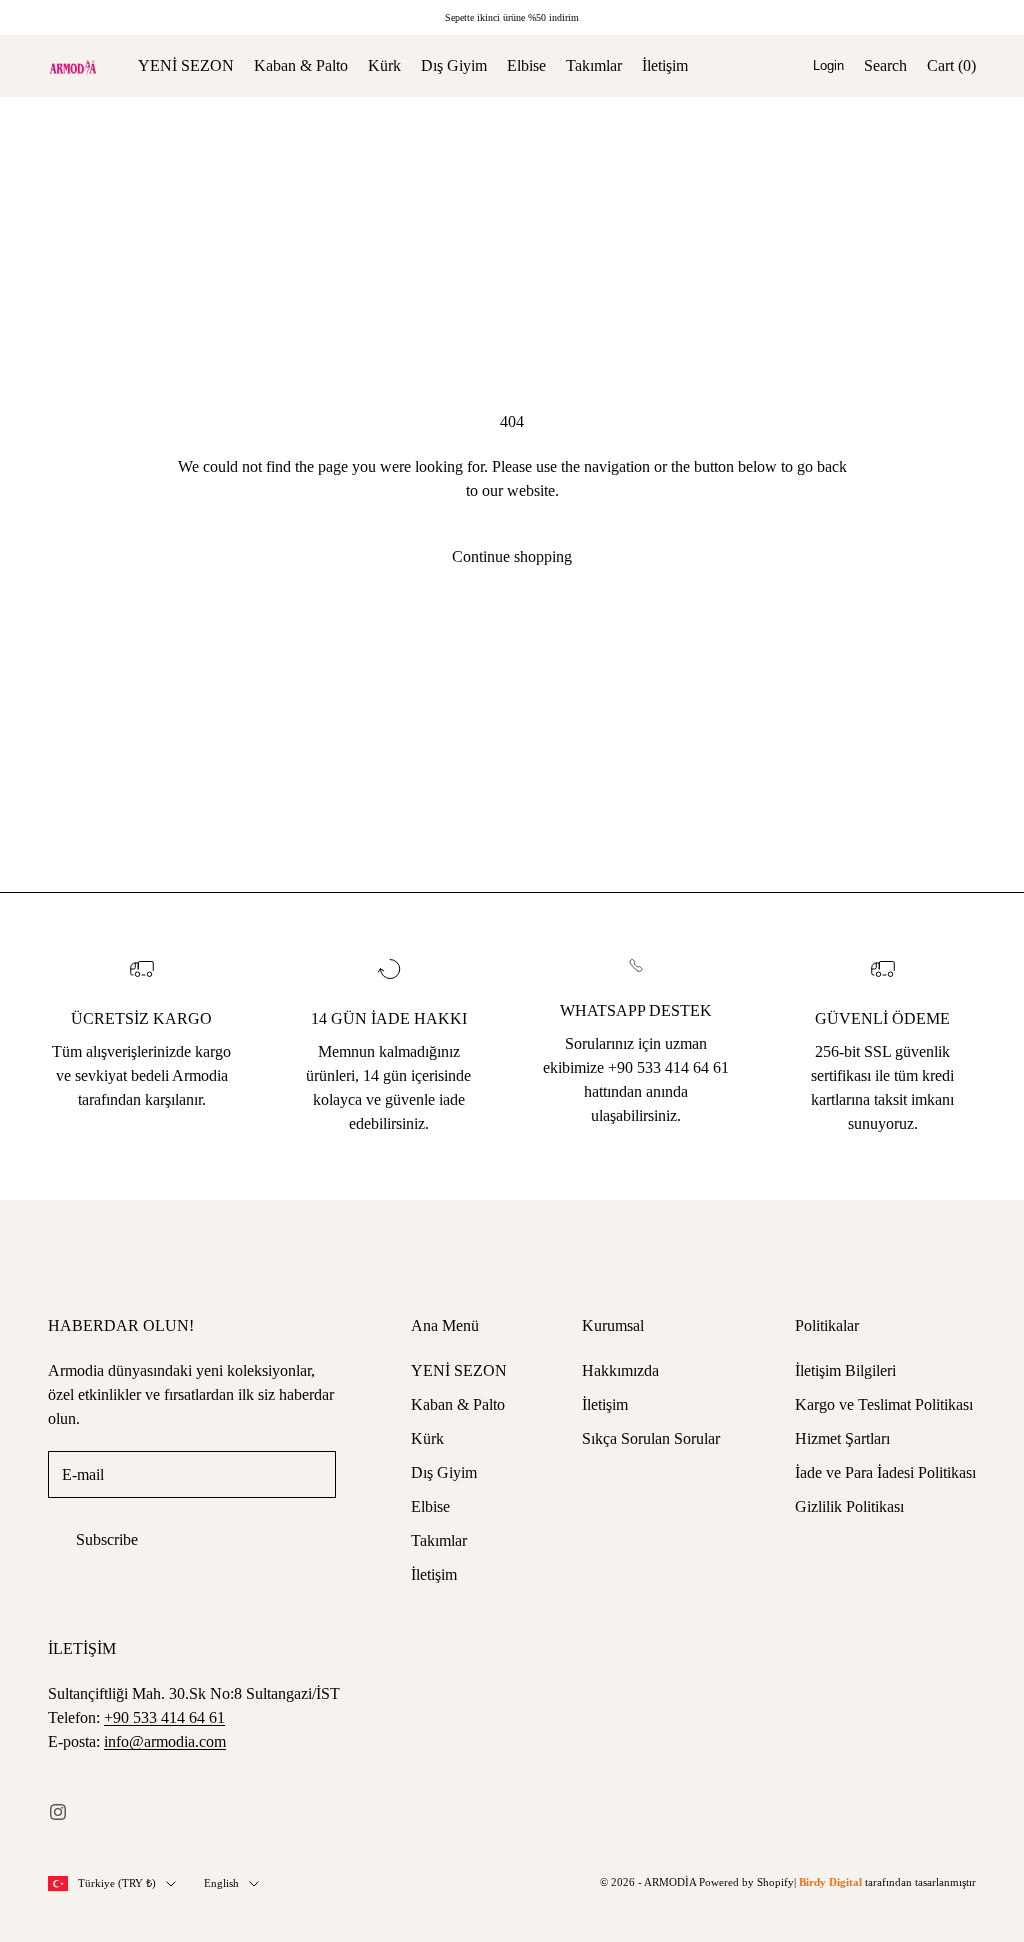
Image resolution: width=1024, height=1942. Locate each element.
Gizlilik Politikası (849, 1506)
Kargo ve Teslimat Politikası (884, 1404)
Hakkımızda (620, 1370)
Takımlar (594, 65)
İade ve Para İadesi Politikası (885, 1472)
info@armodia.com (165, 1741)
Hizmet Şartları (842, 1438)
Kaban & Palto (301, 65)
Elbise (526, 65)
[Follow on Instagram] (58, 1812)
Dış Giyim (454, 65)
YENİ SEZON (186, 65)
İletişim (665, 65)
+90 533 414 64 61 (164, 1717)
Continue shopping (512, 556)
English (221, 1883)
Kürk (384, 65)
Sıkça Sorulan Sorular (651, 1438)
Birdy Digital (830, 1882)
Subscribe (107, 1539)
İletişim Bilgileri (845, 1370)
